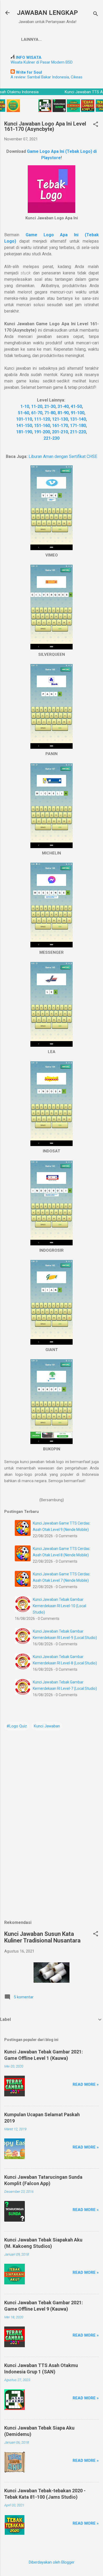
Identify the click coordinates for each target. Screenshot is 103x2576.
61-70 (37, 413)
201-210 (60, 432)
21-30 (50, 406)
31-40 (63, 406)
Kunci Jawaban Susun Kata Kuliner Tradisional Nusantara (42, 1937)
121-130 (60, 419)
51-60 (24, 413)
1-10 (25, 406)
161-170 (60, 425)
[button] (96, 125)
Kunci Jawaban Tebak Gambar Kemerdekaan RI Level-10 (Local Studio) (59, 1606)
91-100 (78, 413)
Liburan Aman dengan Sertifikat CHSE (63, 456)
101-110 (24, 419)
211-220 (78, 432)
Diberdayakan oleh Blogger (52, 2562)
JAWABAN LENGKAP (47, 13)
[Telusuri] (96, 14)
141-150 (24, 425)
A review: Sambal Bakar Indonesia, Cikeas (46, 77)
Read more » (86, 2084)
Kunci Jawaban (47, 1726)
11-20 (37, 406)
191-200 (42, 432)
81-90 (63, 413)
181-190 (24, 432)
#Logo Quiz (17, 1726)
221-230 (51, 438)
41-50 (76, 406)
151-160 (42, 425)
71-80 (50, 413)
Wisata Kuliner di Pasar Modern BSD (42, 62)
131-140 (78, 419)
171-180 (78, 425)
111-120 (42, 419)
